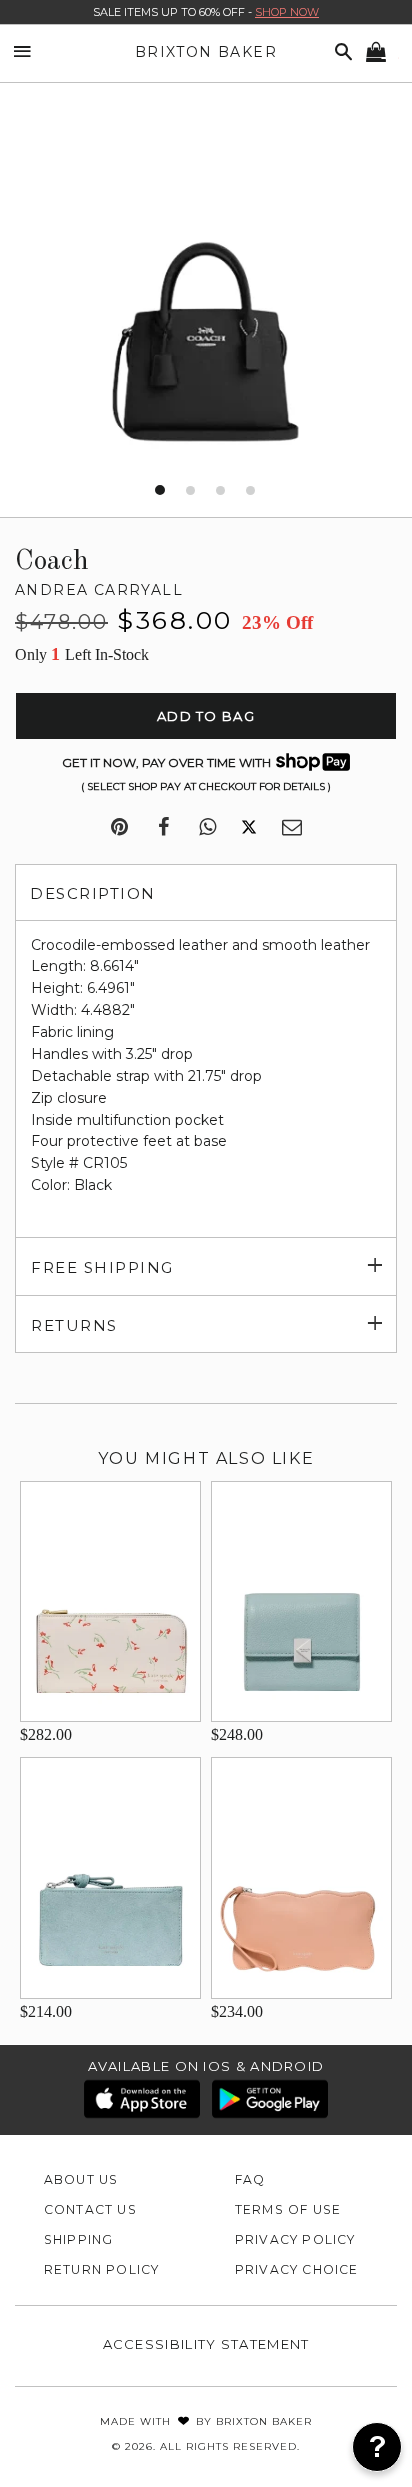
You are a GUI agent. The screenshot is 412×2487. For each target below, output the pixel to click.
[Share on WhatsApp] (207, 828)
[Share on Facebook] (163, 828)
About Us (81, 2179)
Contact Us (90, 2209)
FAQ (250, 2179)
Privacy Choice (297, 2269)
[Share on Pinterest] (119, 828)
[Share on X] (249, 828)
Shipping (79, 2239)
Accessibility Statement (206, 2344)
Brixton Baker (206, 52)
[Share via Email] (292, 828)
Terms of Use (288, 2209)
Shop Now (287, 12)
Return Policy (102, 2269)
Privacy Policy (295, 2239)
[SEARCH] (340, 52)
